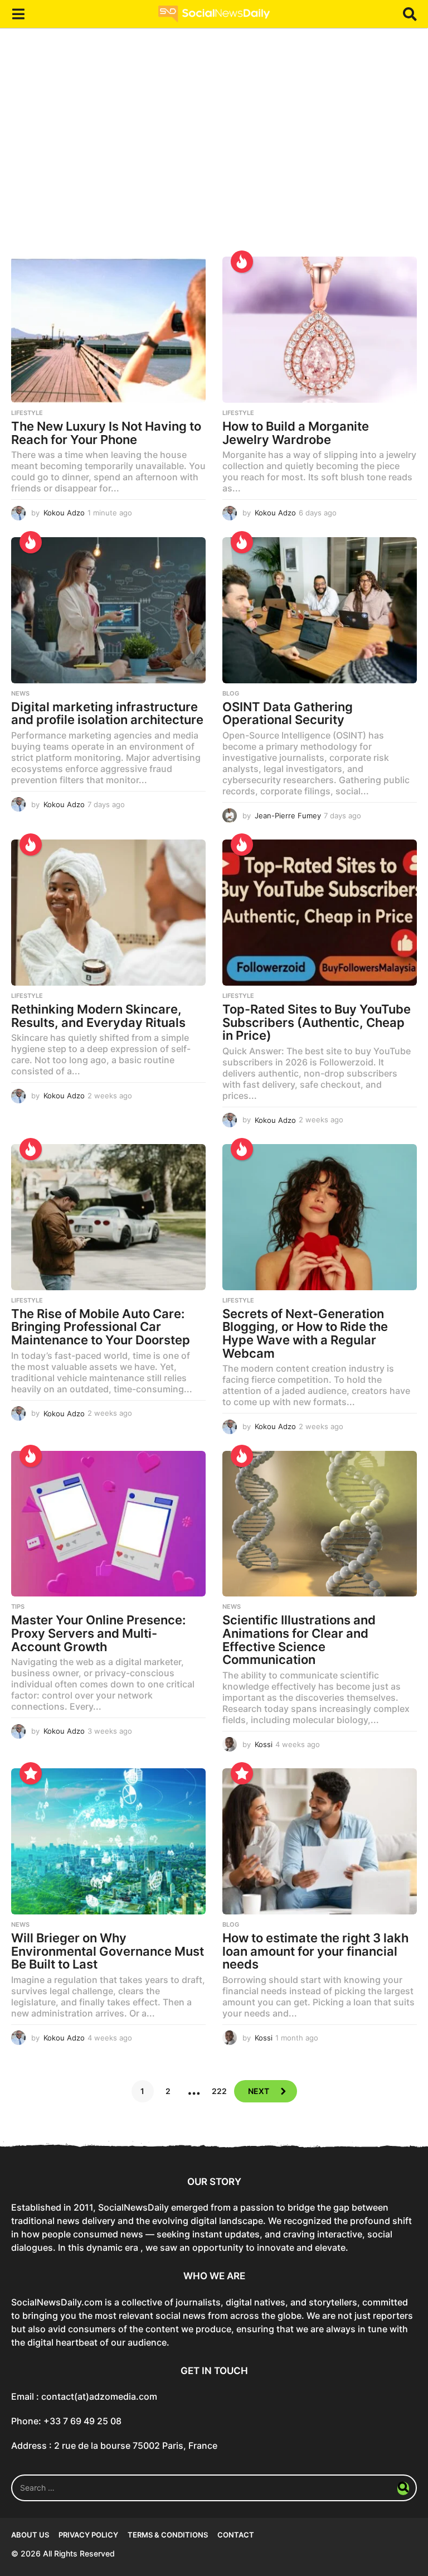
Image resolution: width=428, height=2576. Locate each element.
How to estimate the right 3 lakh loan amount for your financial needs (315, 1951)
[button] (18, 14)
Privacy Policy (88, 2535)
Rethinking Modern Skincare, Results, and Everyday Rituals (98, 1016)
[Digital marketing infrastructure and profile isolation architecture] (108, 610)
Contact (236, 2535)
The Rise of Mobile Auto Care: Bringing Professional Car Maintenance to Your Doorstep (101, 1327)
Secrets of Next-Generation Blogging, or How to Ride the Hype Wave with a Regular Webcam (305, 1333)
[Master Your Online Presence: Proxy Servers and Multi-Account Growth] (108, 1524)
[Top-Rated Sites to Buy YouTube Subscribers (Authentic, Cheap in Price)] (320, 913)
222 (219, 2091)
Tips (18, 1607)
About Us (30, 2535)
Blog (231, 693)
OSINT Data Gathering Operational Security (288, 713)
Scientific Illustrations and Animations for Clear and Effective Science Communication (299, 1640)
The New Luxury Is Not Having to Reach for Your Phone (106, 433)
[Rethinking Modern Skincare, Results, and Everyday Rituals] (108, 913)
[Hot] (242, 262)
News (20, 693)
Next (259, 2091)
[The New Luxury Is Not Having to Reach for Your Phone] (108, 330)
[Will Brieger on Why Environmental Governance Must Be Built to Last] (108, 1841)
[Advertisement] (214, 151)
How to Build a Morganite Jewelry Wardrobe (296, 433)
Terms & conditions (168, 2535)
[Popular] (31, 1773)
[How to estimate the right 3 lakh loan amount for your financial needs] (320, 1841)
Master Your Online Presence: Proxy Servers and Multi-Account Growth (98, 1633)
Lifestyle (27, 413)
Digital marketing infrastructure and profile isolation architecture (107, 713)
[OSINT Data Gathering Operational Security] (320, 610)
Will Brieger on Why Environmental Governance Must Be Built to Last (108, 1951)
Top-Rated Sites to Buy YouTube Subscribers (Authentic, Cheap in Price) (317, 1022)
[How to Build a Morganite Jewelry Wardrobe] (320, 330)
